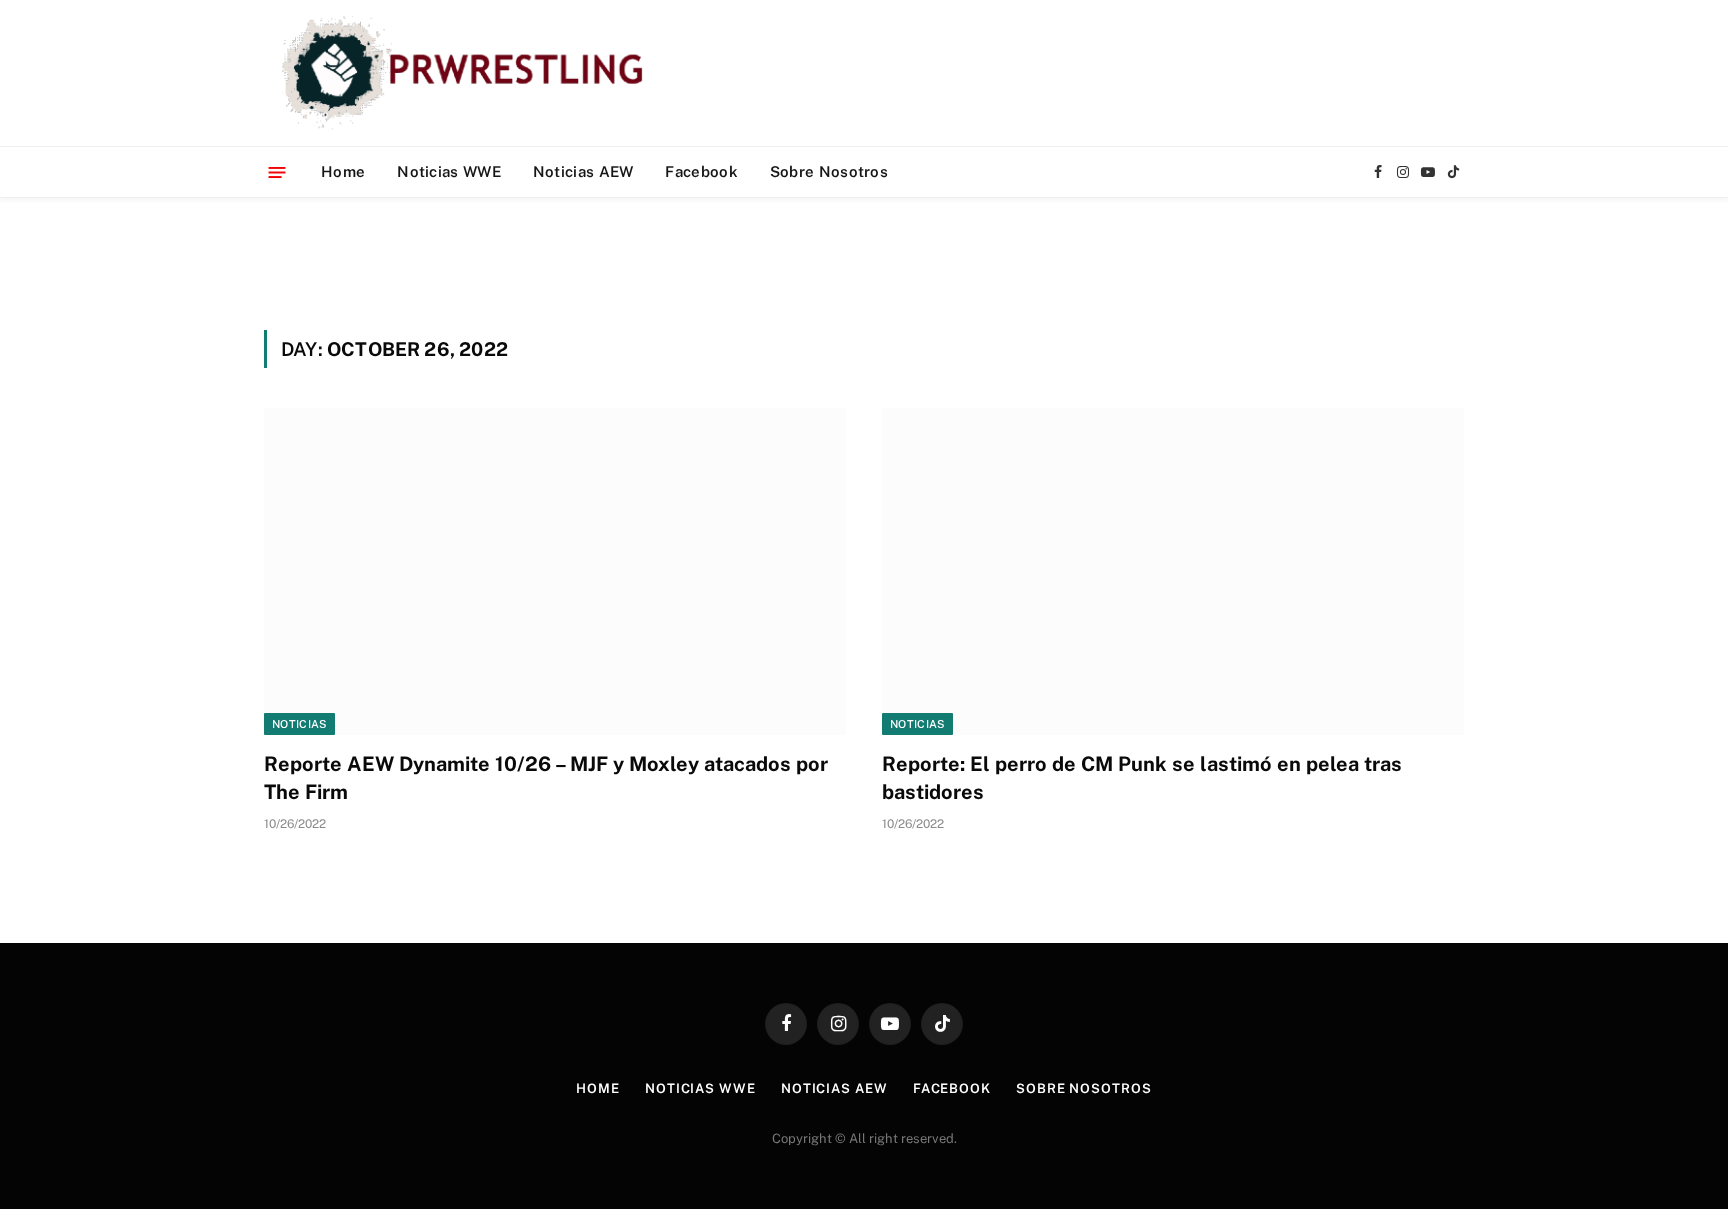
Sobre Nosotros (829, 171)
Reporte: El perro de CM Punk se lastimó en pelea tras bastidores (1142, 777)
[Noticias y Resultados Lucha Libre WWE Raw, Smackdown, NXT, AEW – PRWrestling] (467, 73)
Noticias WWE (449, 171)
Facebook (701, 171)
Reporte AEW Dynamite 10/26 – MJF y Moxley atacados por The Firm (546, 777)
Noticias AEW (583, 171)
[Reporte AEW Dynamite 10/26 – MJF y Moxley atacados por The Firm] (555, 571)
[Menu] (277, 171)
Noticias (299, 724)
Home (343, 171)
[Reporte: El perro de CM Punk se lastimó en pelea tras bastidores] (1173, 571)
